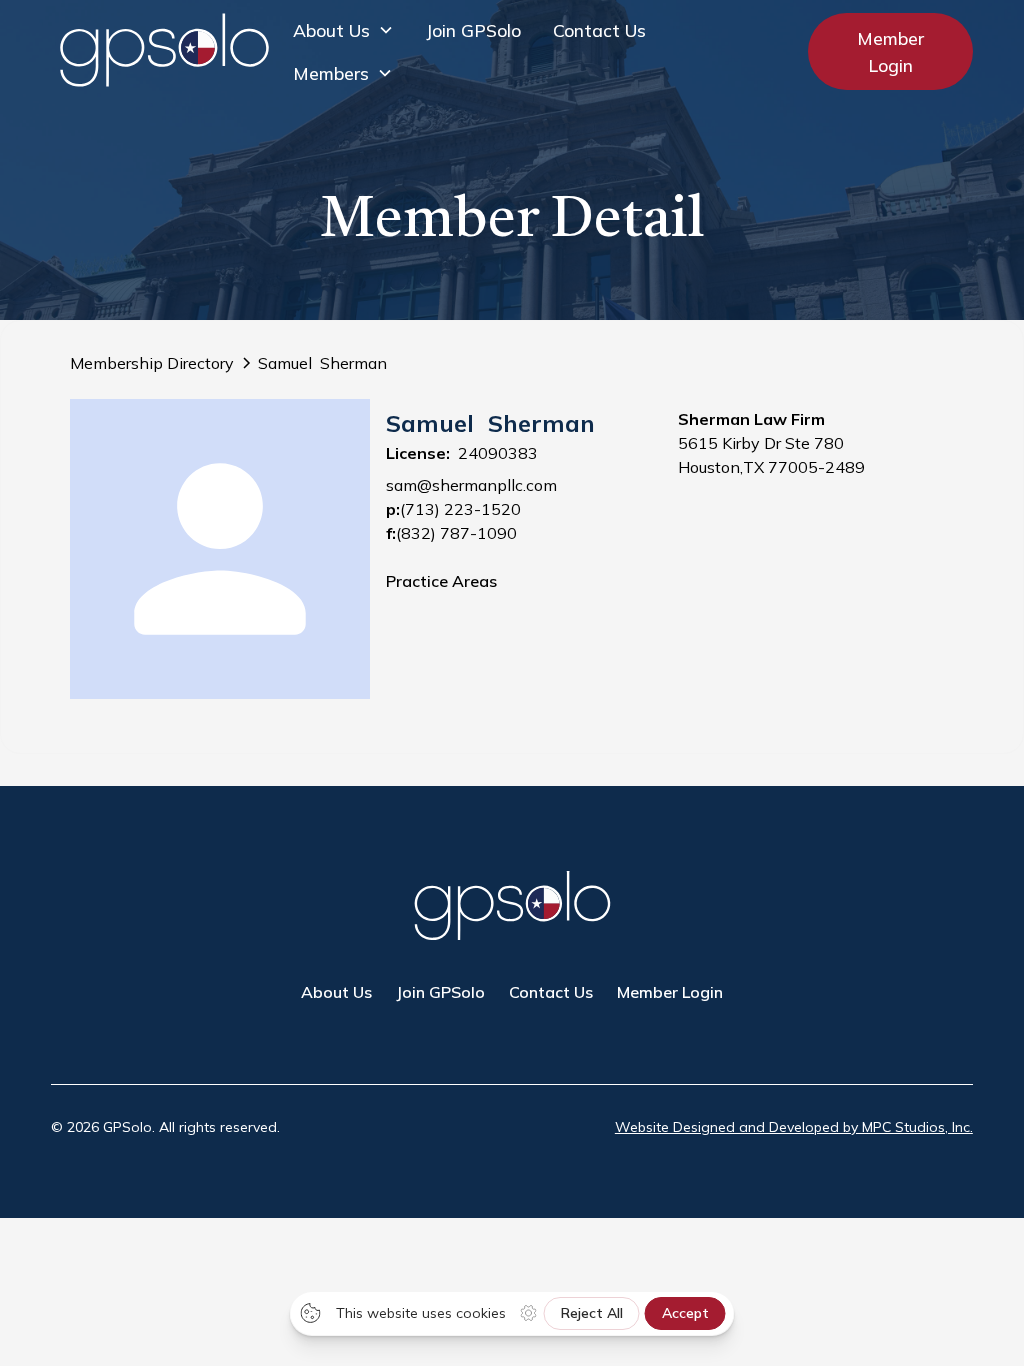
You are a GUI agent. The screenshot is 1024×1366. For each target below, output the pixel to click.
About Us (336, 992)
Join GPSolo (473, 30)
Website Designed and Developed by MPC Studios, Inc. (794, 1127)
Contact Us (599, 30)
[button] (343, 30)
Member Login (890, 51)
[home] (163, 51)
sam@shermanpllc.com (471, 485)
